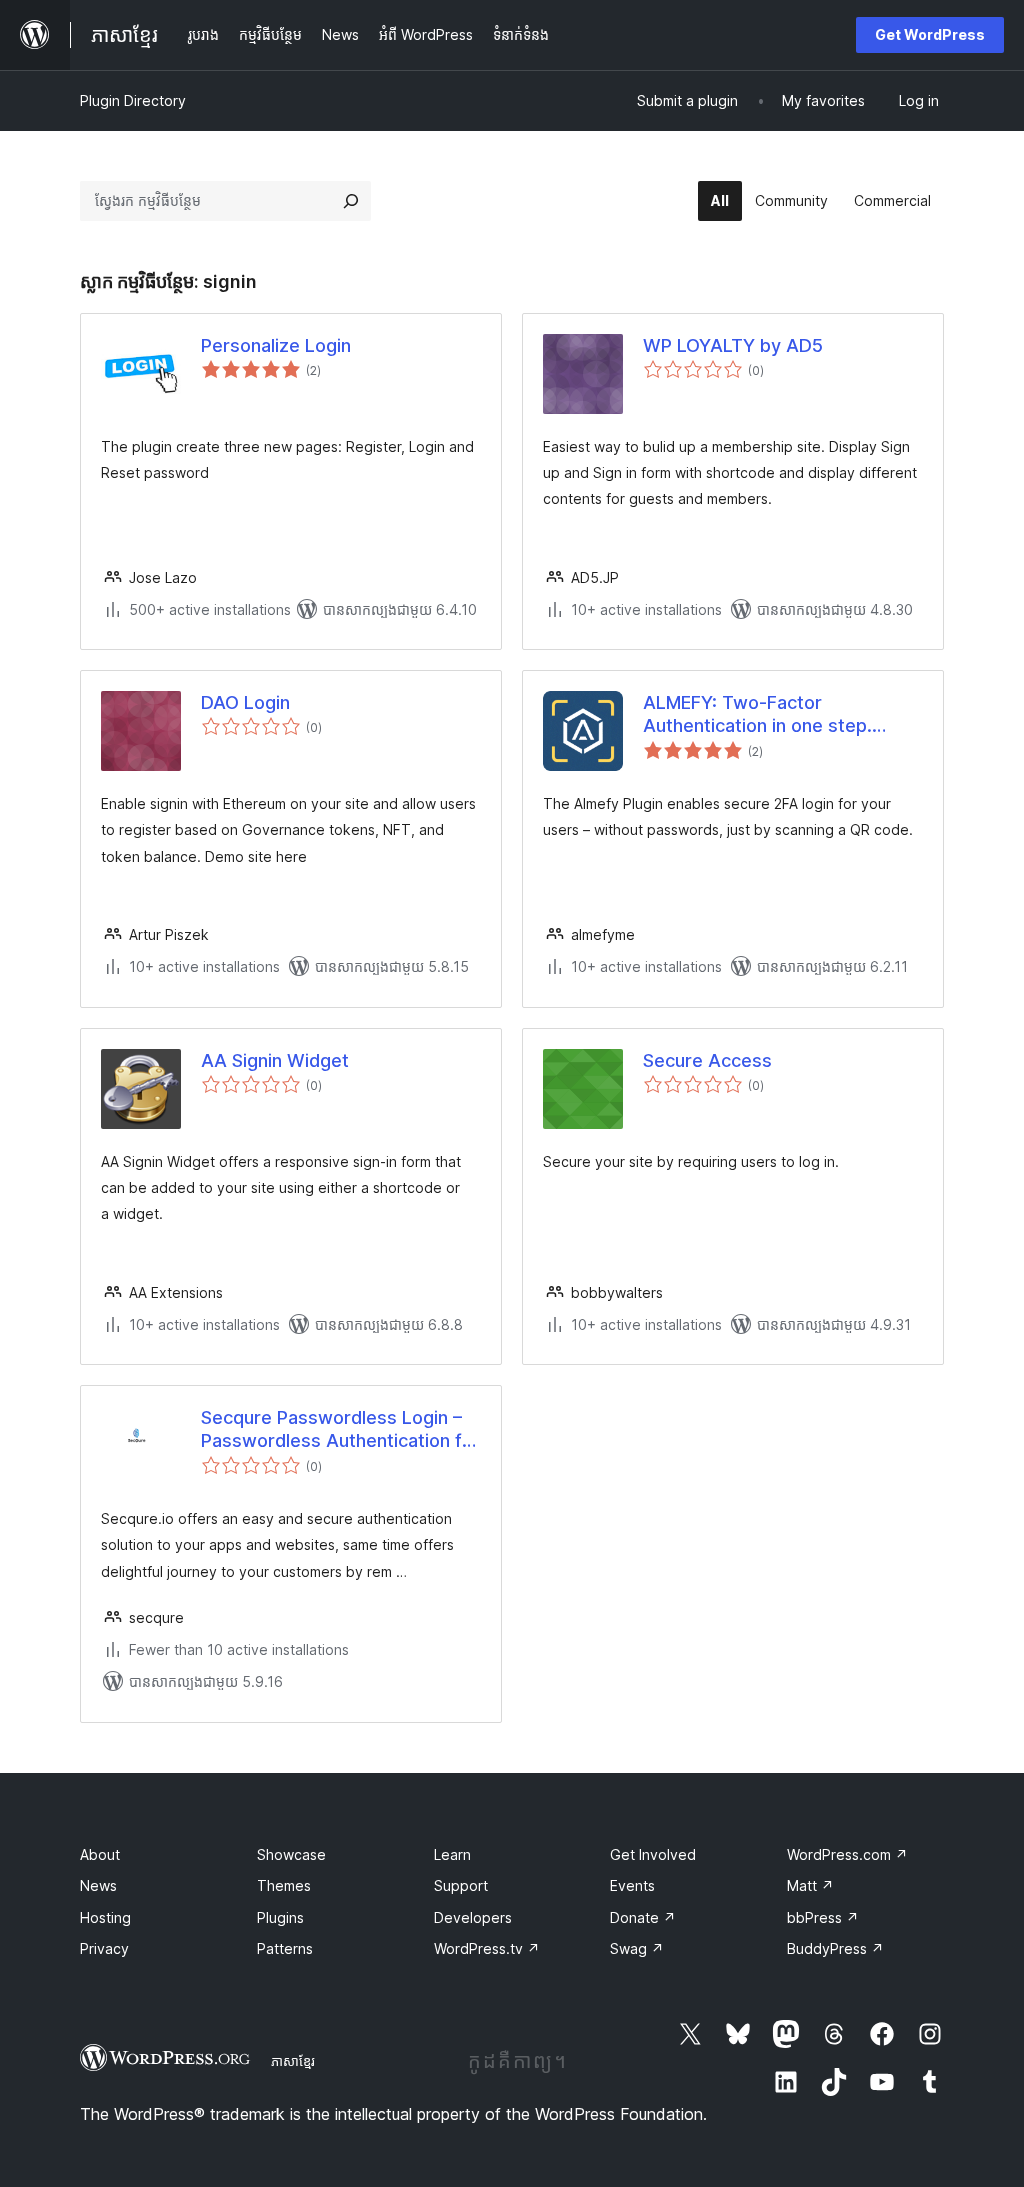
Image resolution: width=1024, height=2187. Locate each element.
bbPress (823, 1917)
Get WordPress (930, 34)
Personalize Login (276, 345)
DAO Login (245, 702)
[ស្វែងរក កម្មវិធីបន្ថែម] (351, 201)
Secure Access (707, 1060)
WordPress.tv (487, 1948)
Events (632, 1885)
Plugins (280, 1917)
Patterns (285, 1948)
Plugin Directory (133, 100)
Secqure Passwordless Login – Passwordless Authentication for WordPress (340, 1430)
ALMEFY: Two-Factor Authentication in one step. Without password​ (757, 715)
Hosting (105, 1917)
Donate (643, 1917)
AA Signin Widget (275, 1060)
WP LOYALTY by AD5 (733, 345)
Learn (452, 1854)
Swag (637, 1948)
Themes (284, 1885)
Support (461, 1885)
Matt (810, 1885)
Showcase (291, 1854)
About (100, 1854)
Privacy (104, 1948)
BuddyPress (835, 1948)
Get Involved (653, 1854)
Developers (473, 1917)
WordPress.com (847, 1854)
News (98, 1885)
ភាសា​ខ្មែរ (293, 2061)
